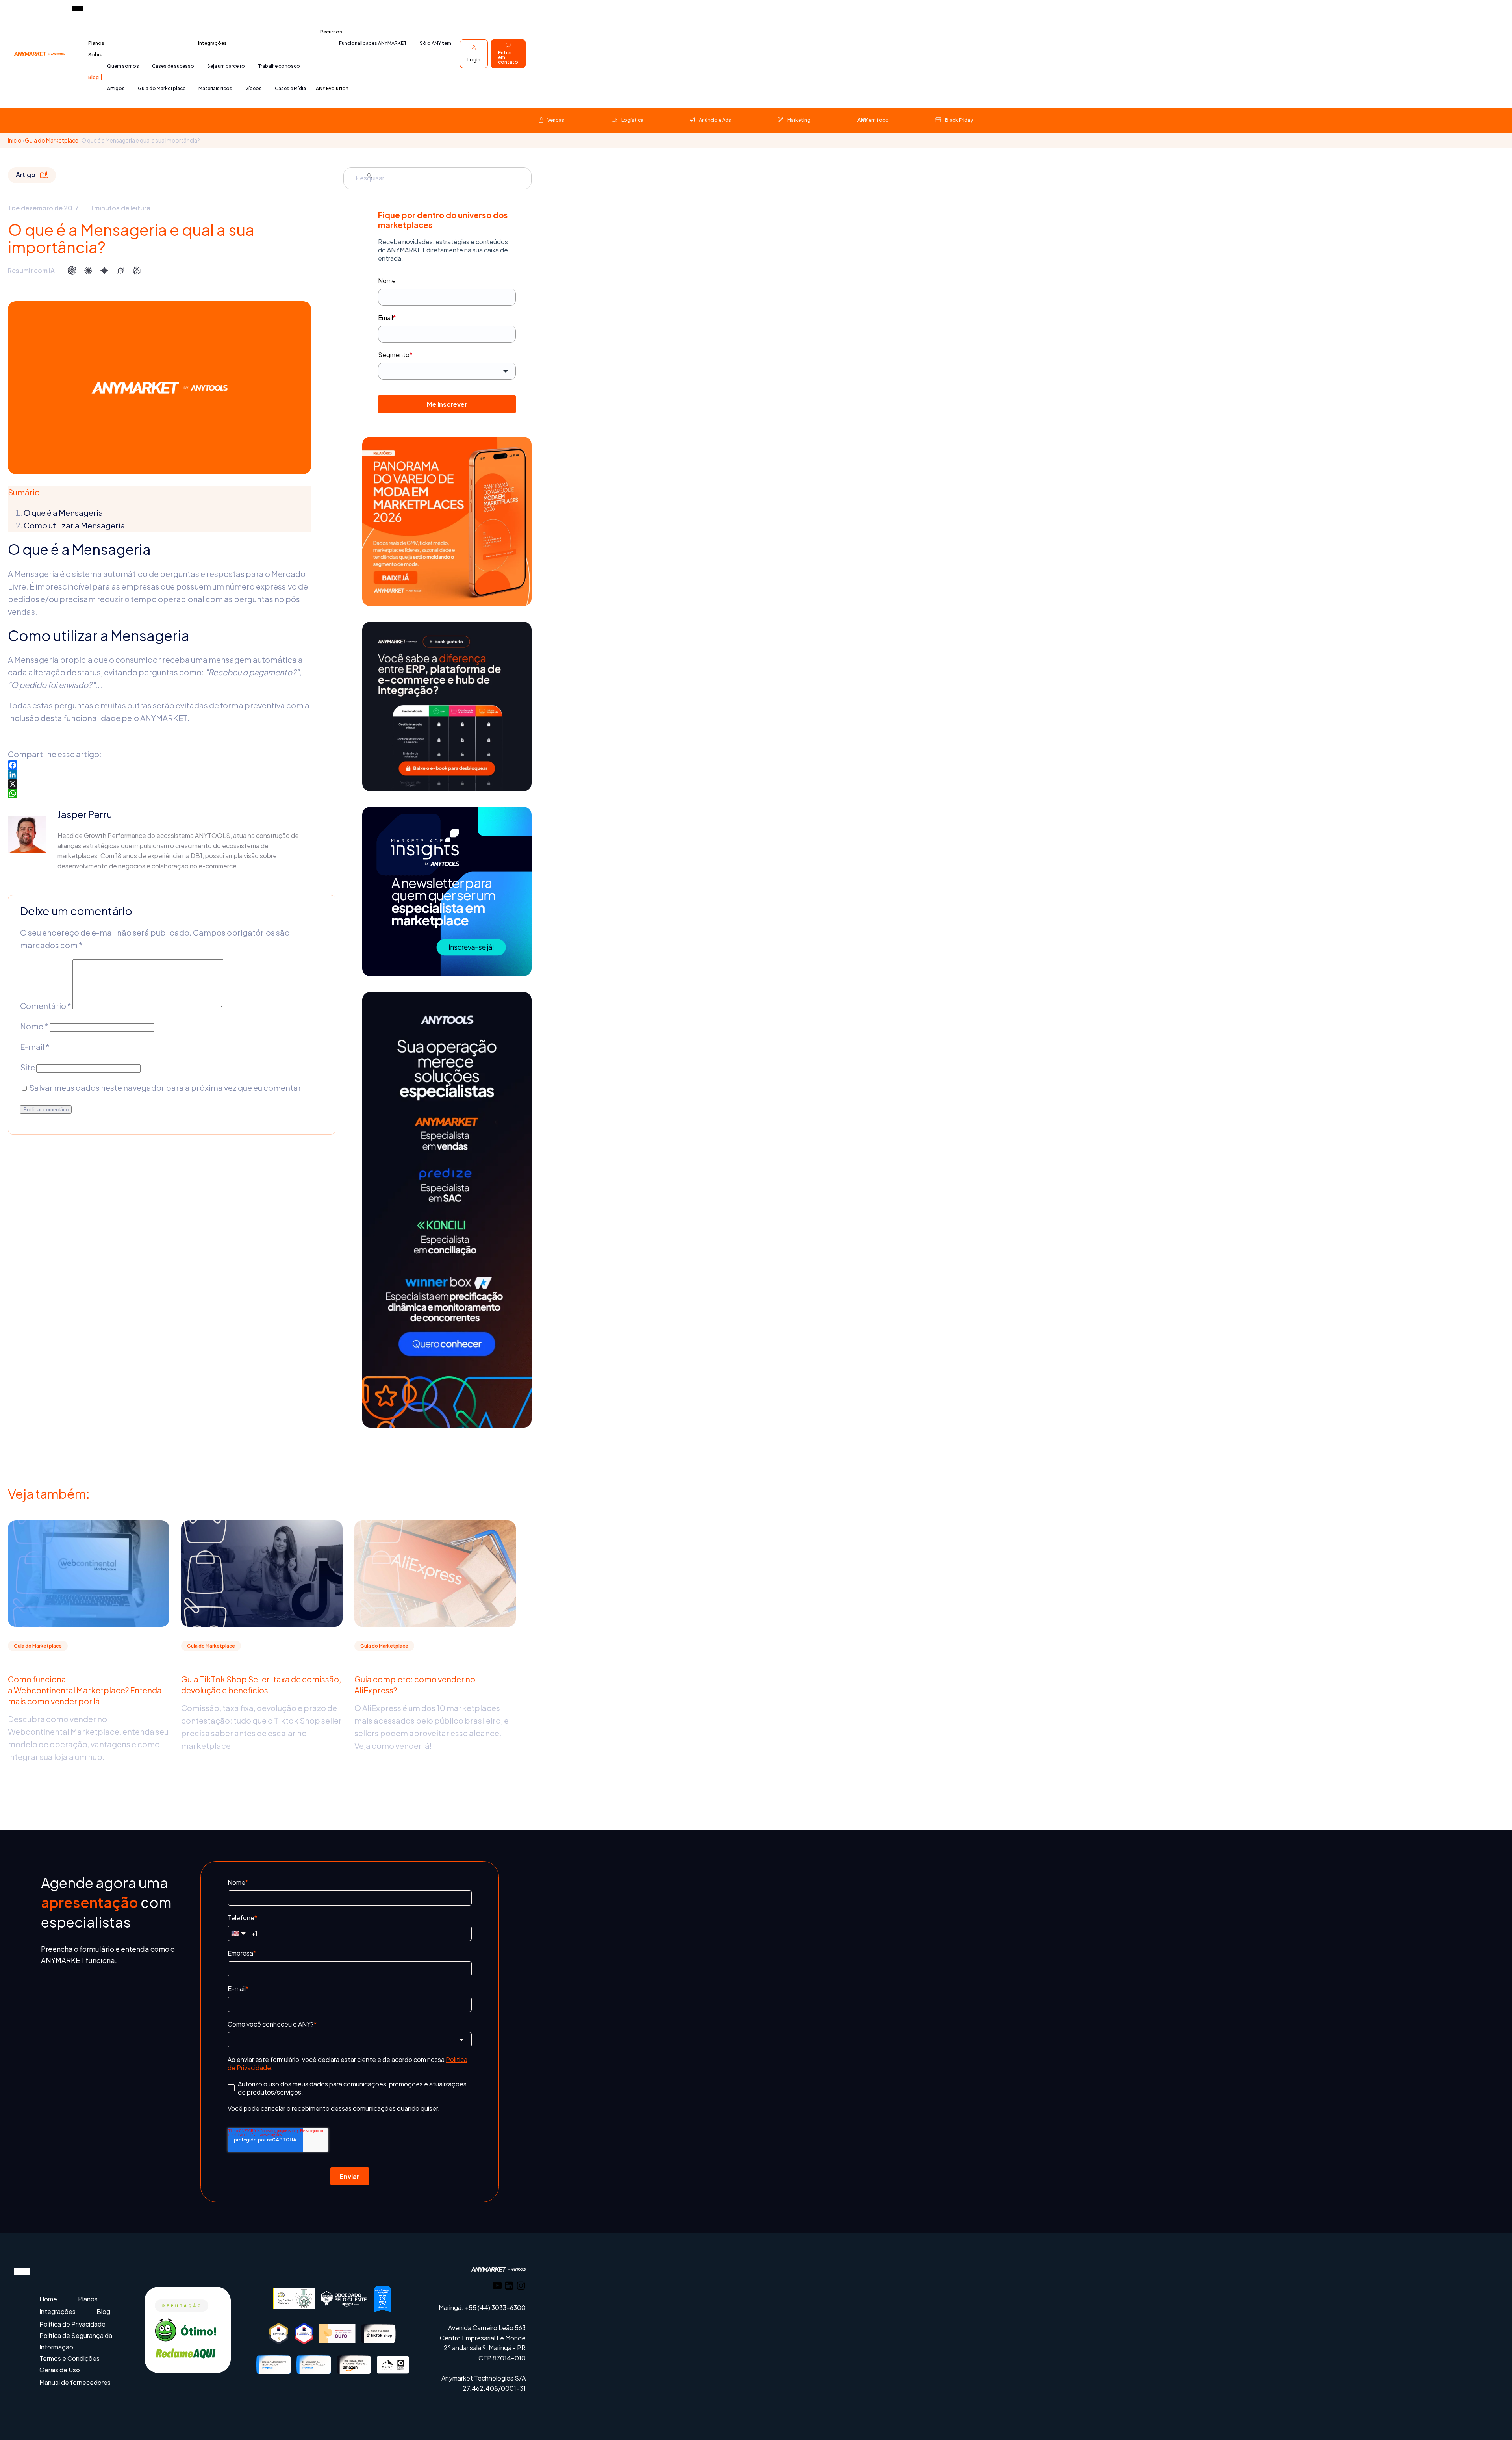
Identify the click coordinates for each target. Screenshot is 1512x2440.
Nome (34, 1026)
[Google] (104, 271)
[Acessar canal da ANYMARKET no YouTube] (497, 2287)
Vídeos (254, 88)
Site (28, 1067)
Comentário (46, 1006)
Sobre (95, 55)
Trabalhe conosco (279, 66)
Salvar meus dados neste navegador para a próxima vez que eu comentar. (166, 1087)
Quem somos (123, 66)
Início (15, 140)
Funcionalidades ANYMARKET (373, 43)
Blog (94, 77)
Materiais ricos (215, 88)
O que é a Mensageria (63, 513)
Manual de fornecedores (75, 2382)
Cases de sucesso (173, 66)
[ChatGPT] (72, 271)
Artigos (116, 88)
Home (48, 2299)
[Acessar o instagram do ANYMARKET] (521, 2287)
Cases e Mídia (290, 88)
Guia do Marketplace (162, 88)
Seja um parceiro (226, 66)
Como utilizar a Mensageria (74, 525)
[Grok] (120, 271)
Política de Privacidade (72, 2324)
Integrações (212, 43)
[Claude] (88, 271)
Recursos (331, 32)
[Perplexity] (137, 271)
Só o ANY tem (435, 43)
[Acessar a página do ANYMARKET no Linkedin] (509, 2287)
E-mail (35, 1047)
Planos (96, 43)
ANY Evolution (332, 88)
